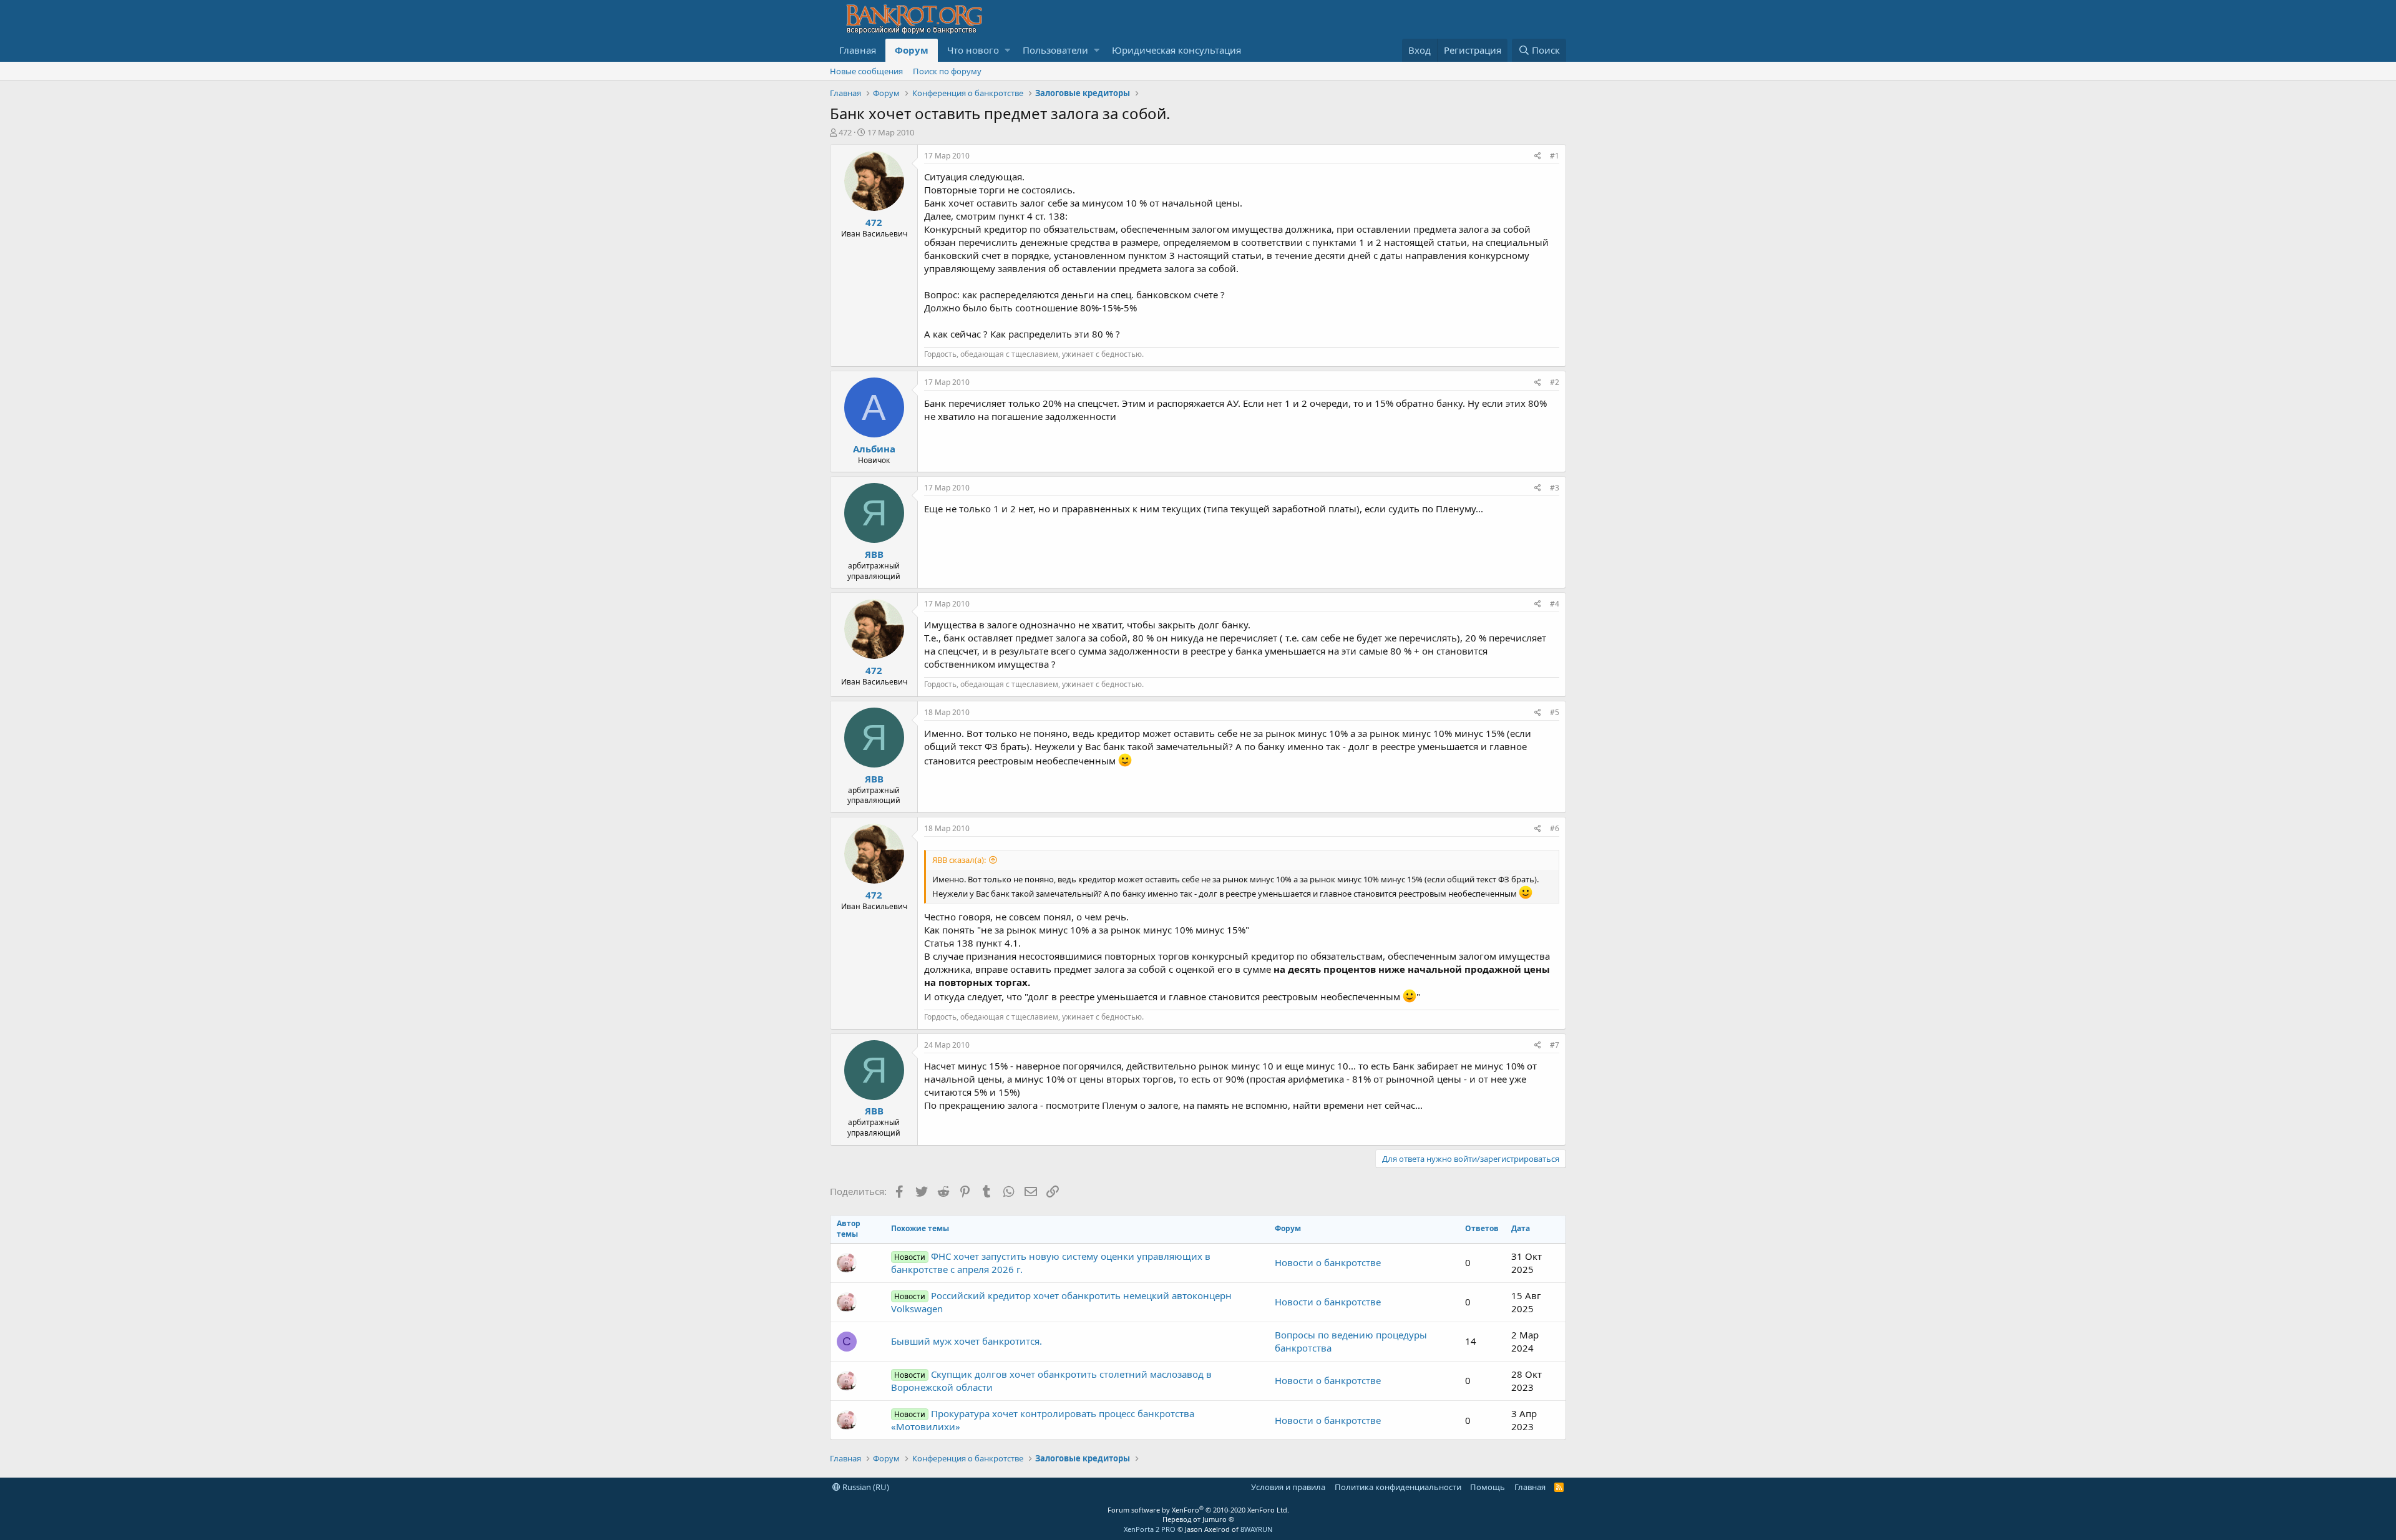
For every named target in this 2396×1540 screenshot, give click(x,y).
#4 (1555, 604)
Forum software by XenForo (1198, 1510)
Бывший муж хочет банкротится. (967, 1341)
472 (845, 132)
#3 (1555, 488)
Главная (858, 50)
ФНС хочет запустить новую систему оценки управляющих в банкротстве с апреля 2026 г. (1051, 1263)
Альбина (874, 449)
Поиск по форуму (947, 71)
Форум (912, 50)
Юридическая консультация (1176, 50)
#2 (1555, 382)
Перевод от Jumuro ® (1198, 1519)
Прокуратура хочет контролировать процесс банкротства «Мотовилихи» (1043, 1420)
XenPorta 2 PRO (1150, 1529)
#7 (1555, 1045)
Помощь (1488, 1487)
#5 (1555, 712)
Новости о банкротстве (1328, 1262)
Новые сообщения (866, 71)
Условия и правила (1288, 1487)
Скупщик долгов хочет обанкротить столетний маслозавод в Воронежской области (1051, 1381)
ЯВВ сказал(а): (959, 860)
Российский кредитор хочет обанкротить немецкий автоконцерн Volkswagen (1061, 1302)
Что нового (973, 50)
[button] (1007, 50)
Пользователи (1055, 50)
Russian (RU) (865, 1487)
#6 (1555, 828)
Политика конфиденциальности (1398, 1487)
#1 (1555, 156)
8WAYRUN (1256, 1529)
